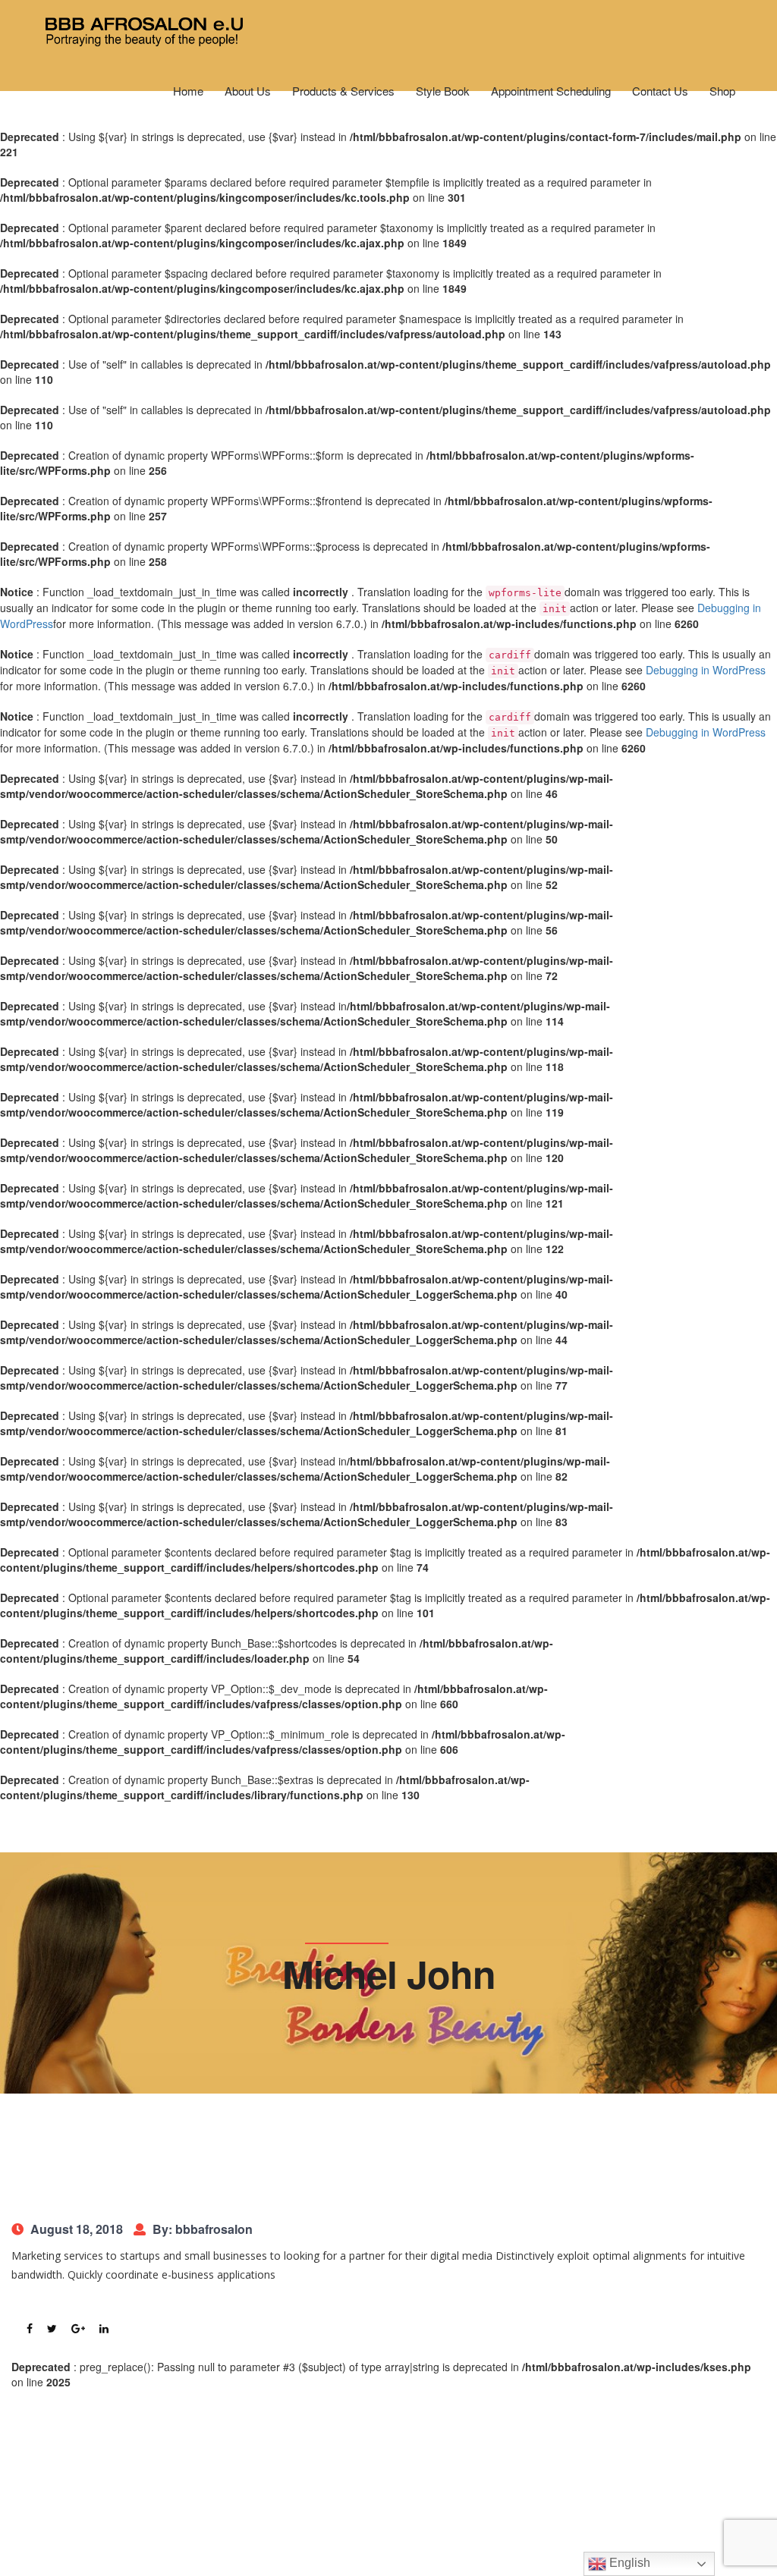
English (628, 2563)
